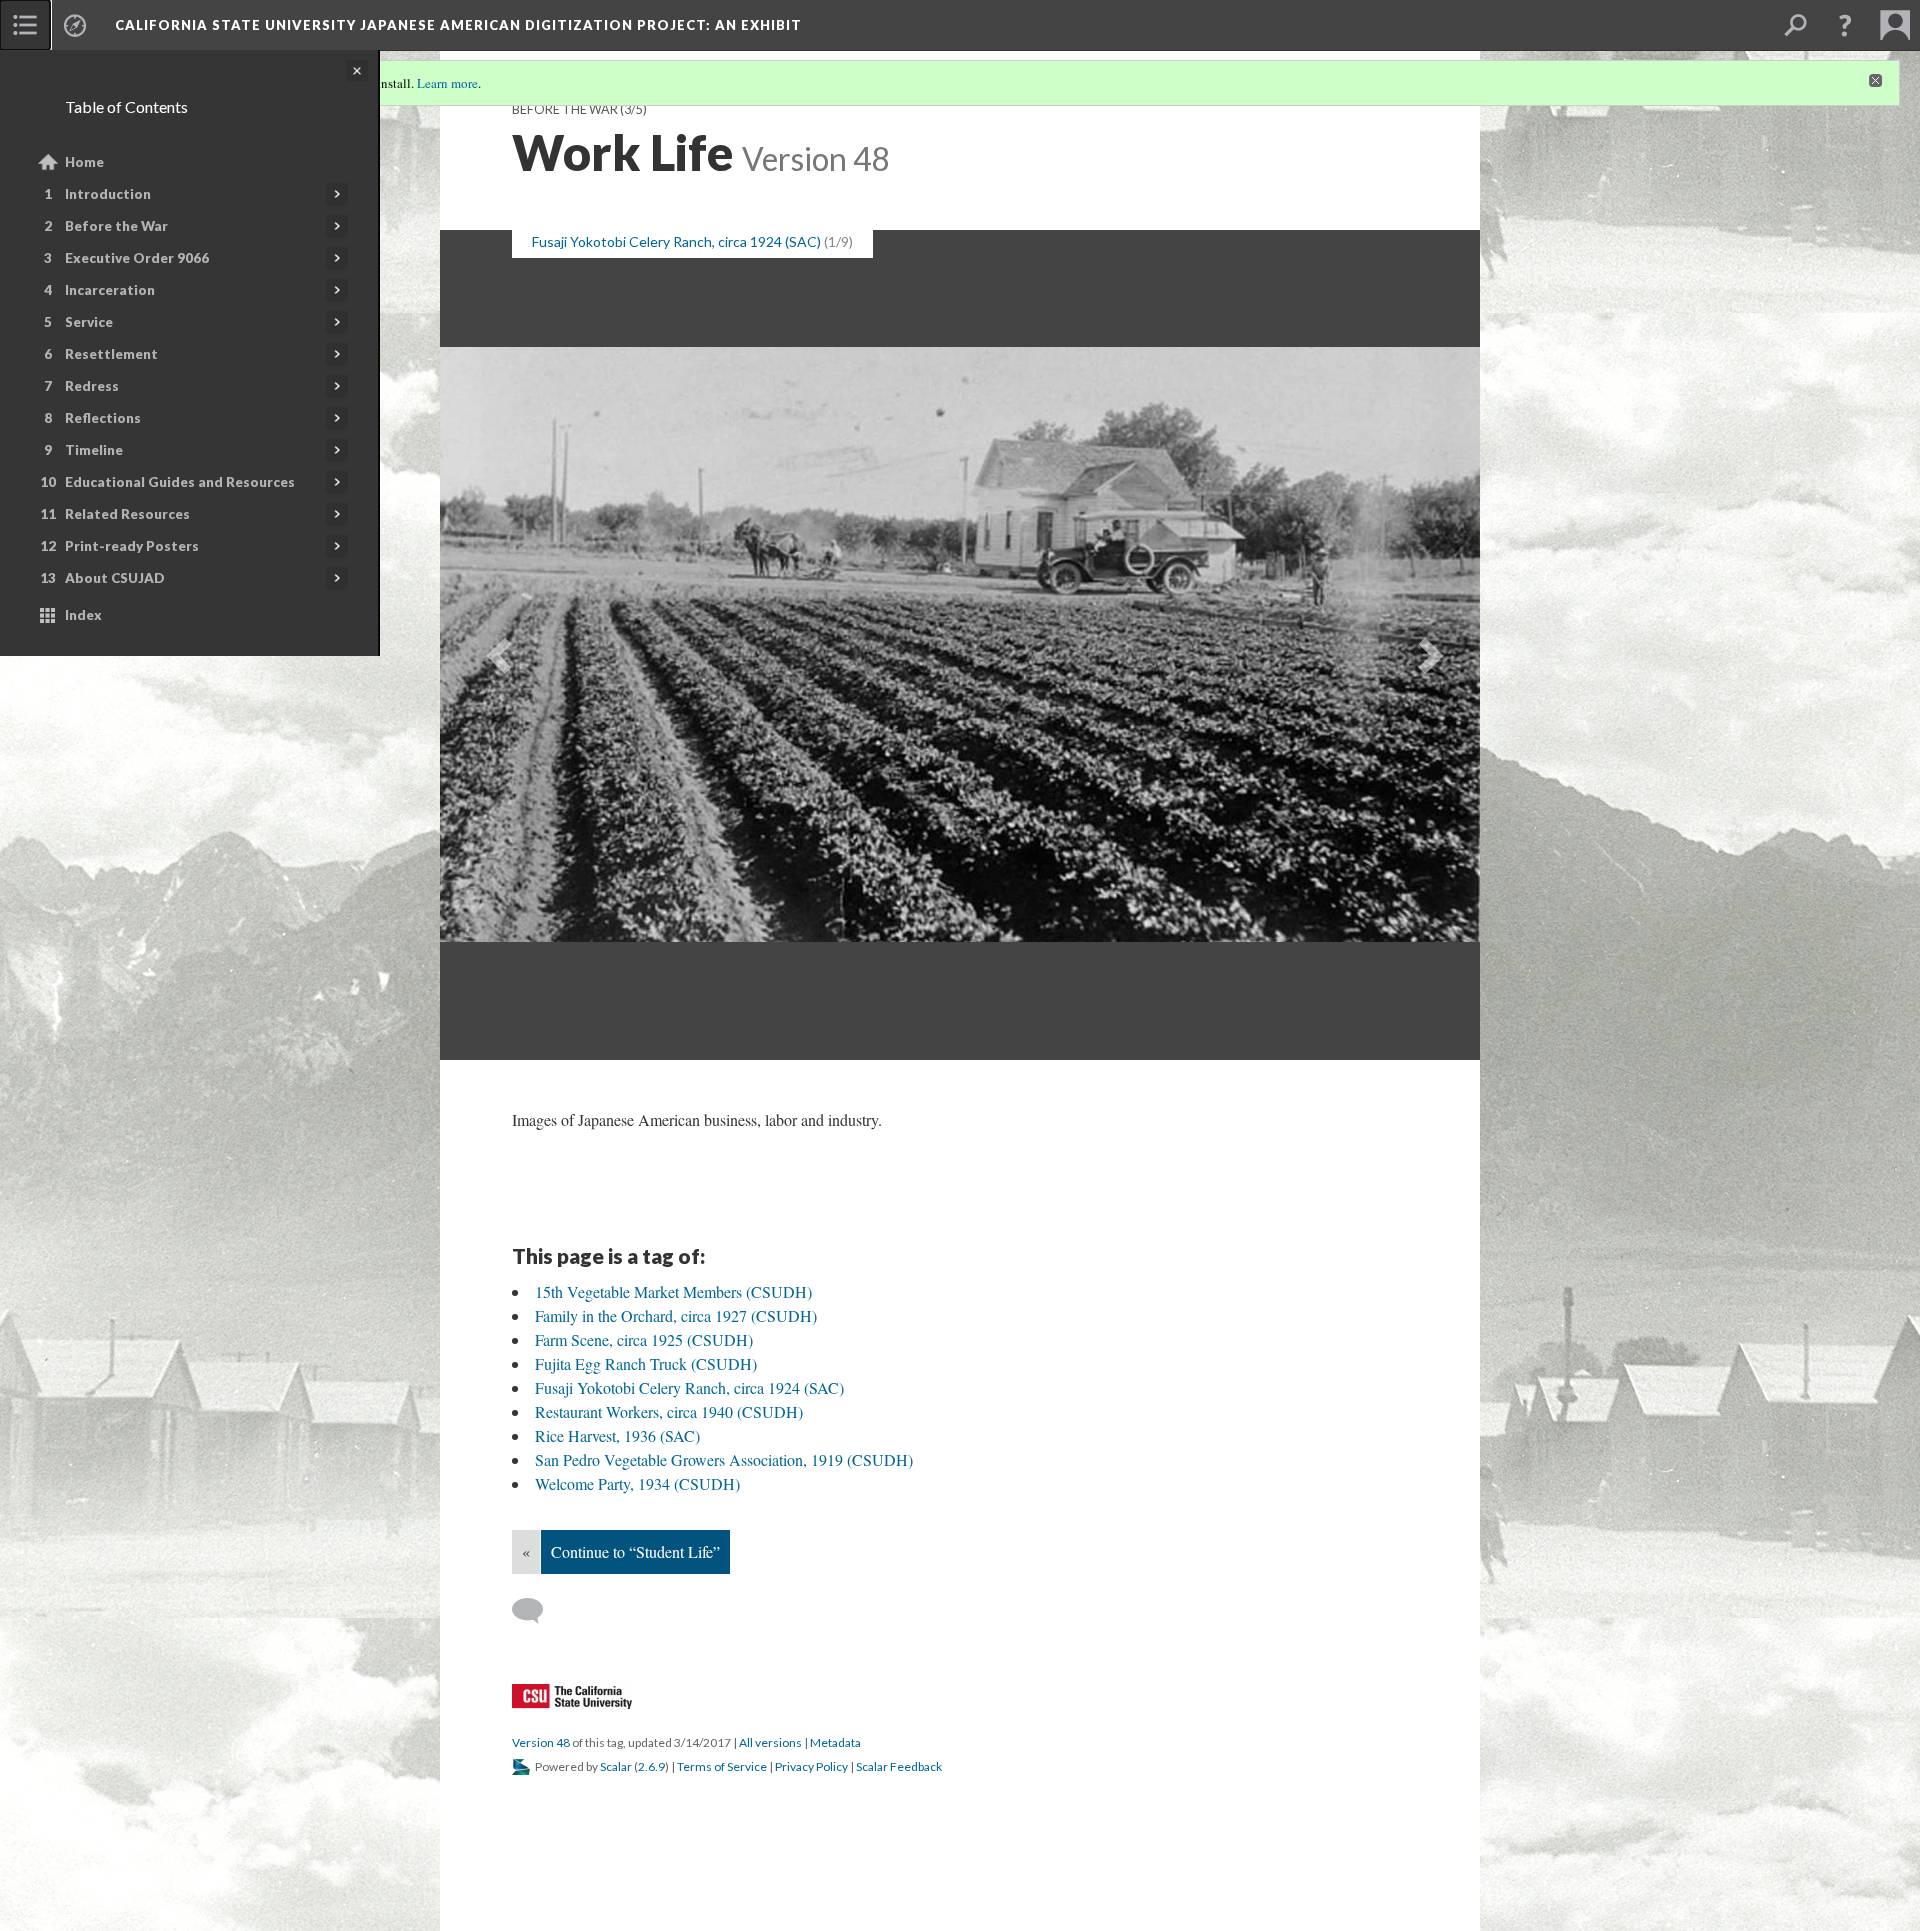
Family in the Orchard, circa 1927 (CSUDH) (676, 1315)
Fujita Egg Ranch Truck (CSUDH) (646, 1363)
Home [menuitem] (84, 162)
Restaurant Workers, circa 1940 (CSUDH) (669, 1411)
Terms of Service (722, 1766)
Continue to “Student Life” (635, 1551)
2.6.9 (651, 1766)
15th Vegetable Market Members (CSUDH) (673, 1291)
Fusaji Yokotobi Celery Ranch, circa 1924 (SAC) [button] (676, 241)
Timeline (94, 450)
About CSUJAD (115, 578)
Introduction (108, 194)
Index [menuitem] (83, 615)
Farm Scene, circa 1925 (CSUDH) (644, 1339)
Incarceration (110, 290)
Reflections (103, 418)
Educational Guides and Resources (180, 482)
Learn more (447, 83)
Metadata (835, 1742)
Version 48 (541, 1742)
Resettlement (111, 354)
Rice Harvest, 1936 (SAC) (617, 1435)
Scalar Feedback (899, 1766)
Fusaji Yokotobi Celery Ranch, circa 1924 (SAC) (689, 1387)
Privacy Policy (811, 1766)
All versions (770, 1742)
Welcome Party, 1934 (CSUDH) (637, 1483)
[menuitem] (25, 25)
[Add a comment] (536, 1611)
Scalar (616, 1766)
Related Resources (127, 514)
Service (89, 322)
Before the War (116, 226)
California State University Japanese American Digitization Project (458, 25)
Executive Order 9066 (137, 258)
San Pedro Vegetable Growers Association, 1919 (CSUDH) (724, 1459)
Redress (92, 386)
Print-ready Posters (132, 546)
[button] (1845, 25)
